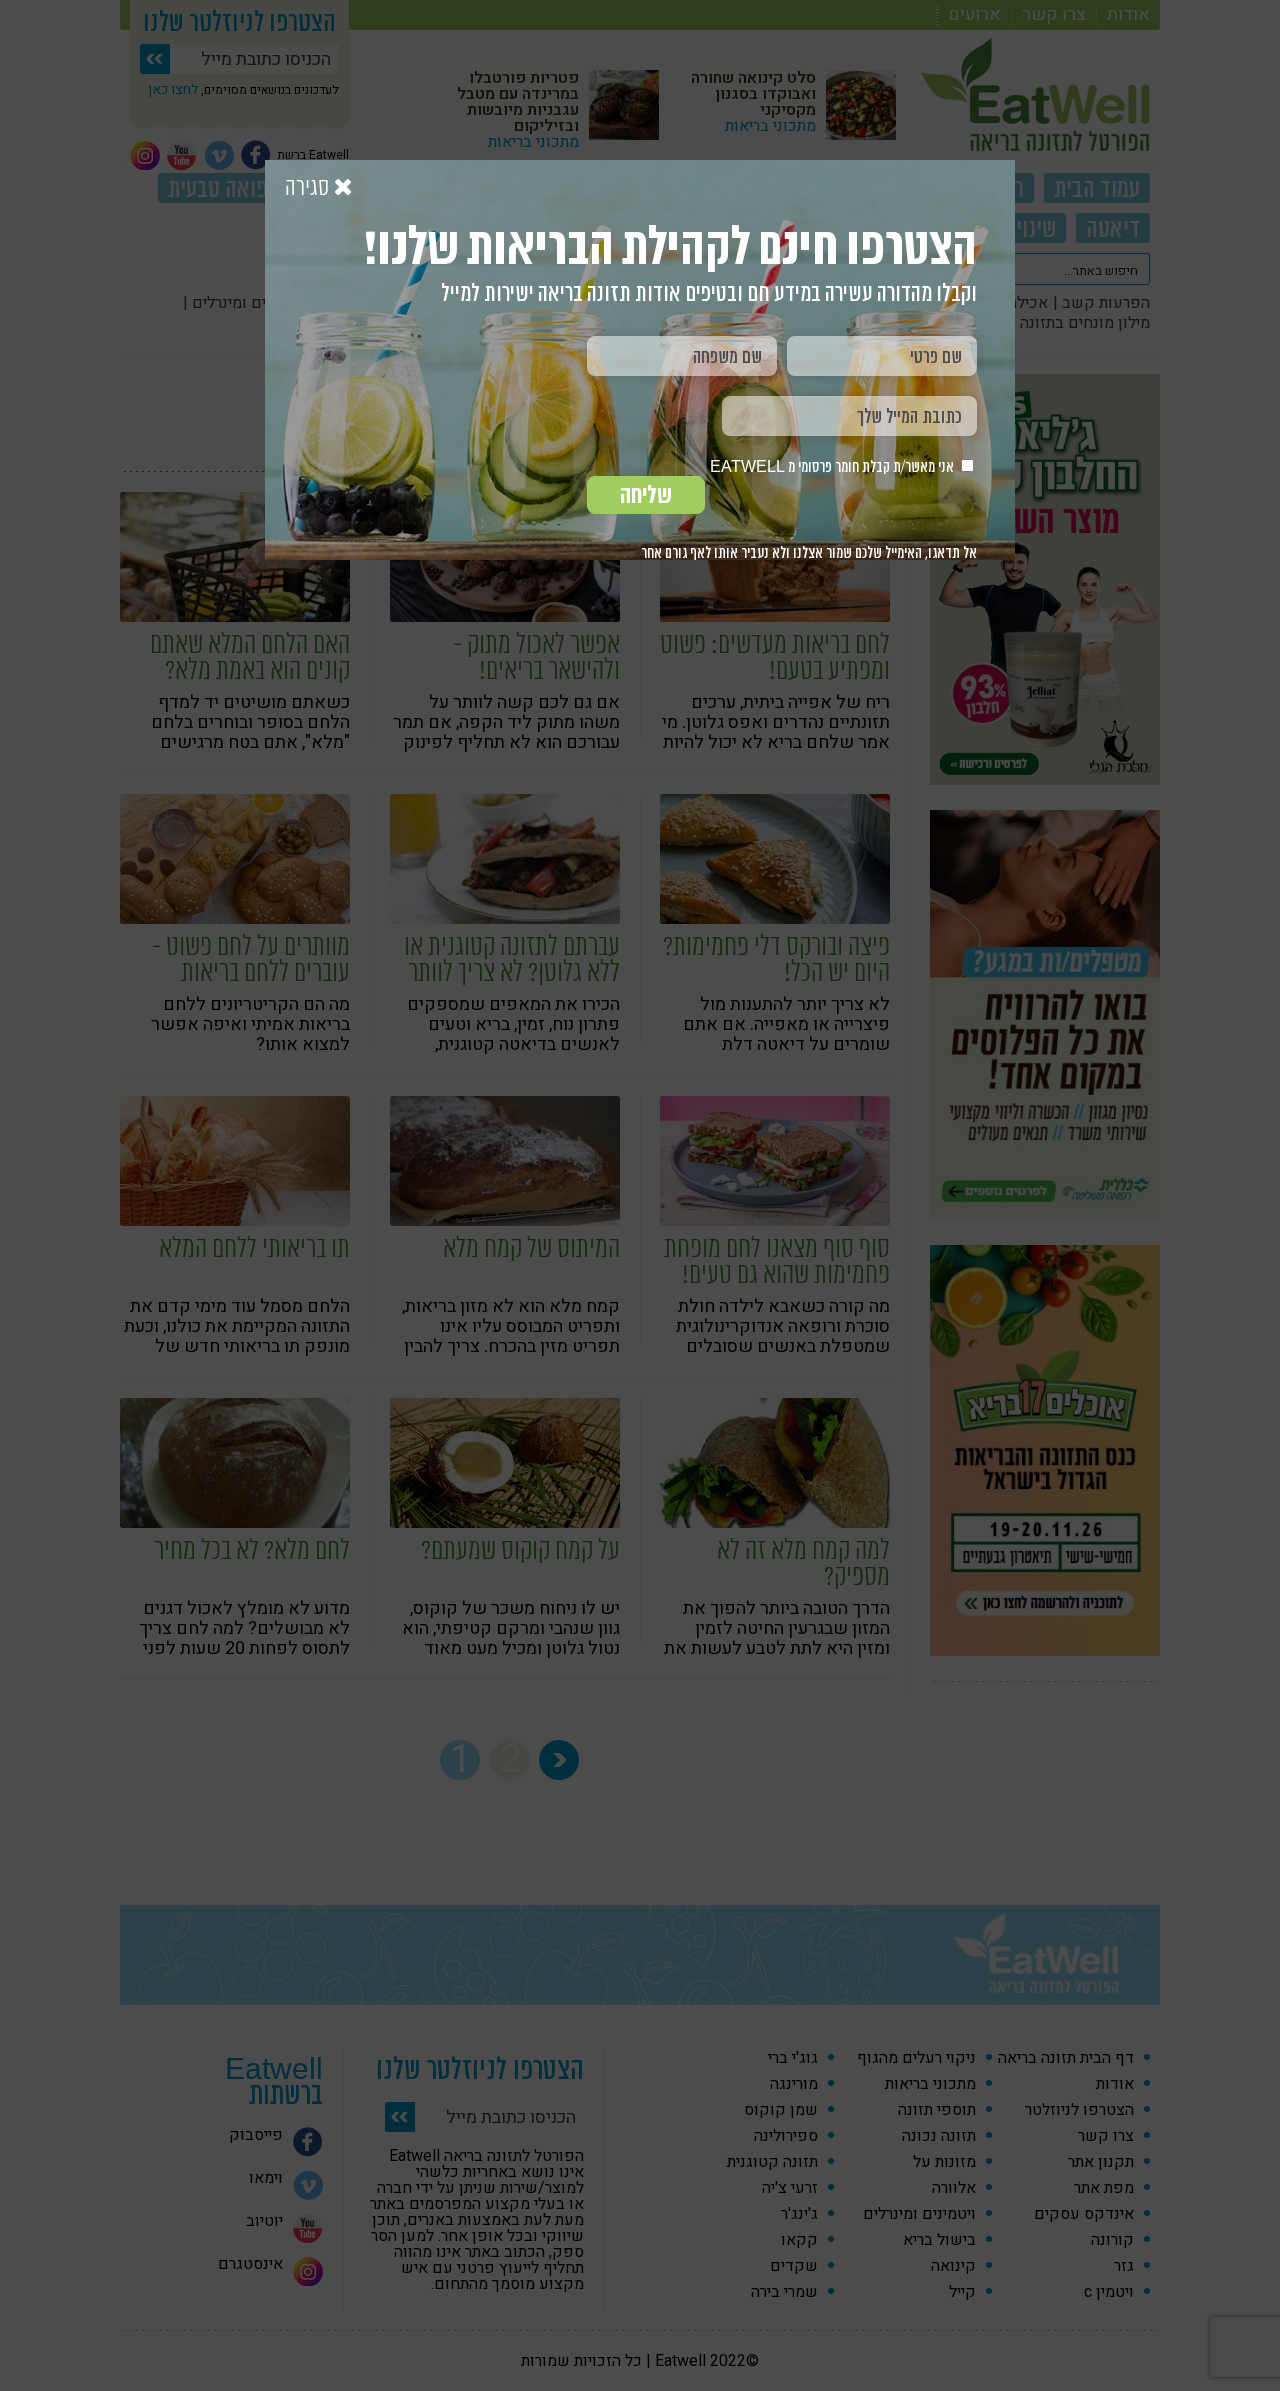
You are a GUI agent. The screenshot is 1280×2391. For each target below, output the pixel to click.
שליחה (646, 495)
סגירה (309, 188)
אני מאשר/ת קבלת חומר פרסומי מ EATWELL (833, 466)
